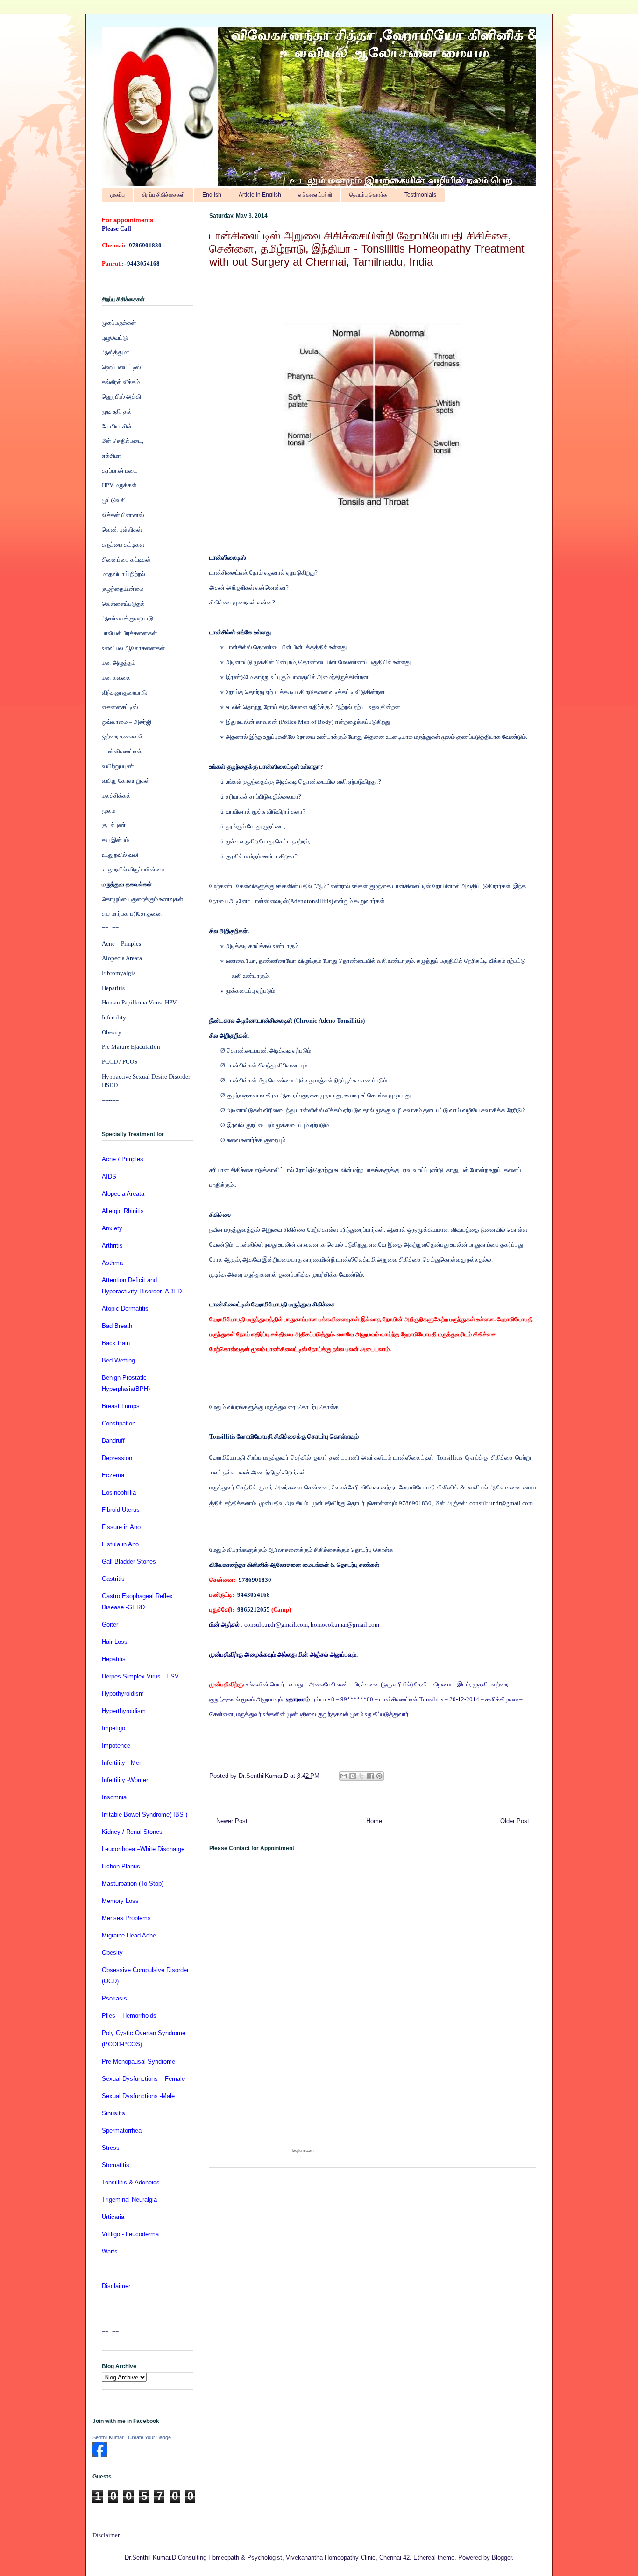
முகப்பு (117, 195)
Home (374, 1821)
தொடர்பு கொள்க (368, 195)
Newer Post (232, 1821)
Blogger (502, 2558)
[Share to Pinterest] (379, 1776)
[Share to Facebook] (370, 1776)
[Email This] (344, 1776)
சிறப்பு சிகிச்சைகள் (163, 195)
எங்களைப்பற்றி (315, 195)
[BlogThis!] (353, 1776)
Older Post (515, 1821)
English (212, 195)
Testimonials (420, 195)
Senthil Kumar (108, 2437)
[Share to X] (362, 1776)
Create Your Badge (149, 2437)
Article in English (260, 195)
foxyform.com (303, 2151)
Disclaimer (106, 2535)
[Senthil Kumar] (100, 2455)
